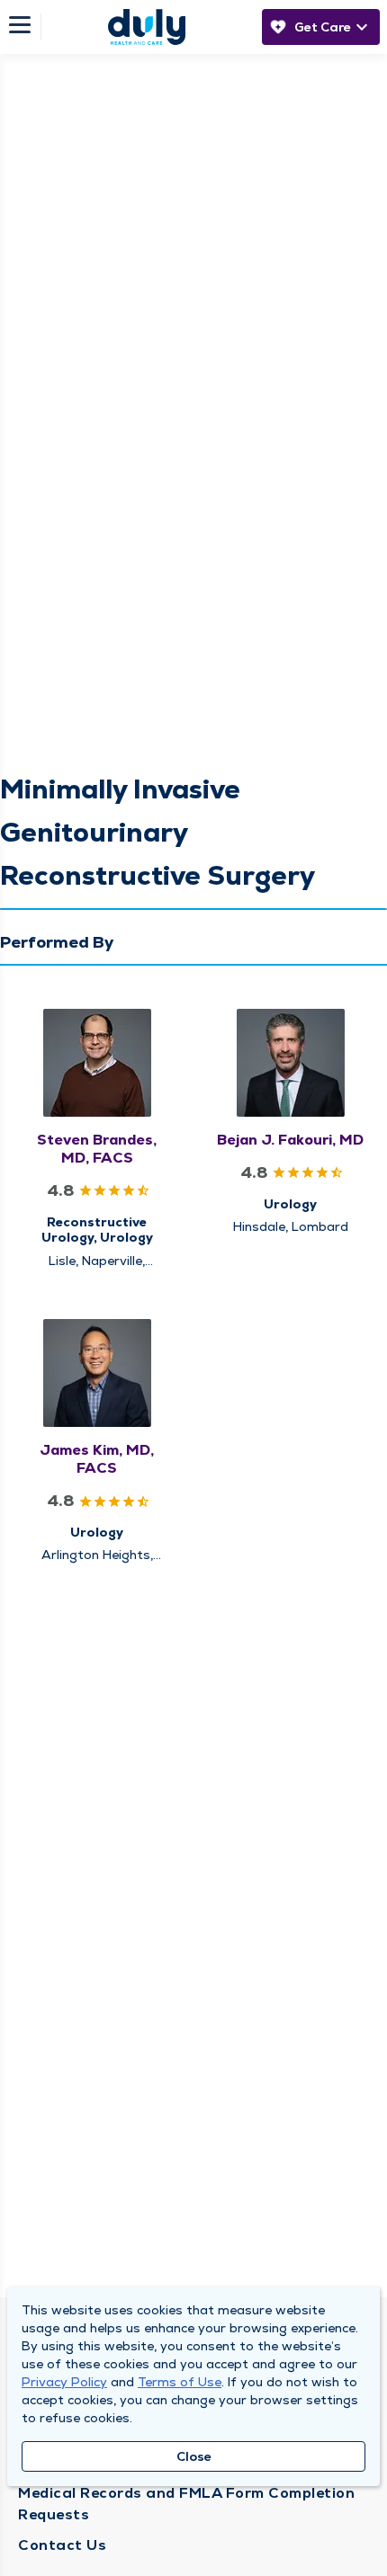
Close (194, 2456)
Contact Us (62, 2545)
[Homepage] (147, 27)
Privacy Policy (64, 2382)
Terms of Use (180, 2382)
